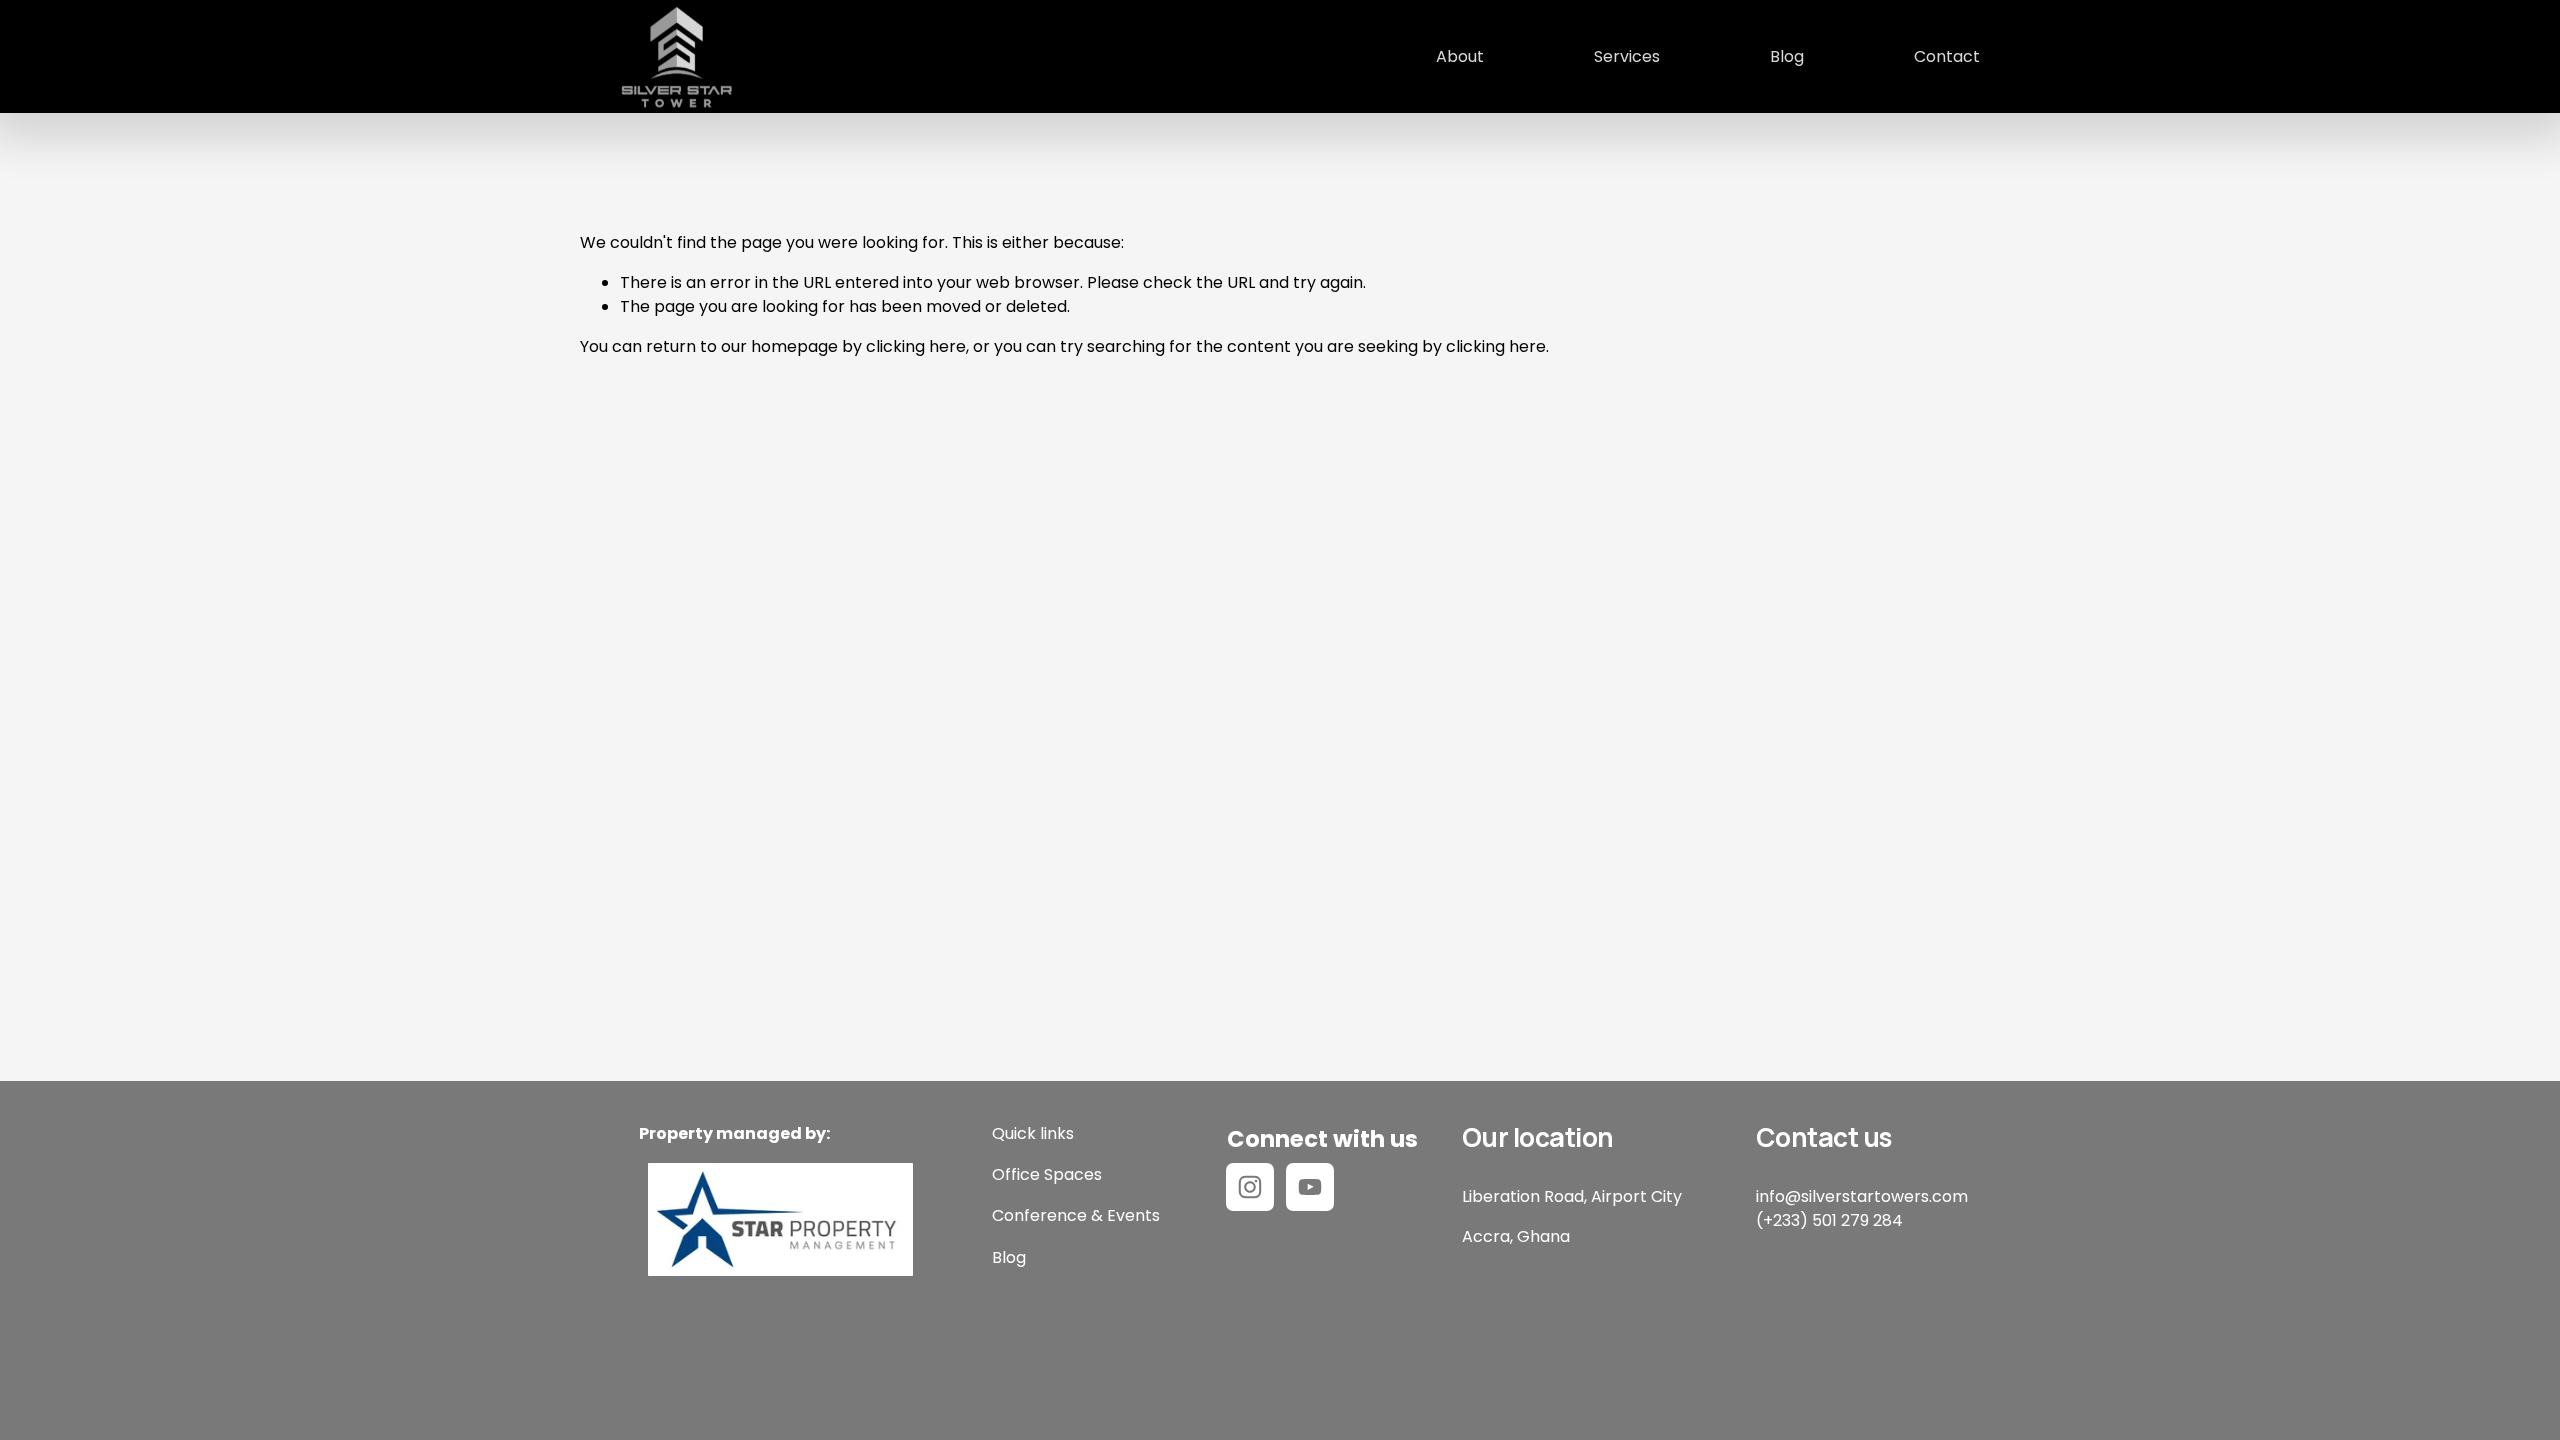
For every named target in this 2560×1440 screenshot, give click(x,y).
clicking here (916, 346)
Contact (1947, 56)
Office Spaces (1047, 1174)
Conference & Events (1076, 1215)
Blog (1787, 56)
